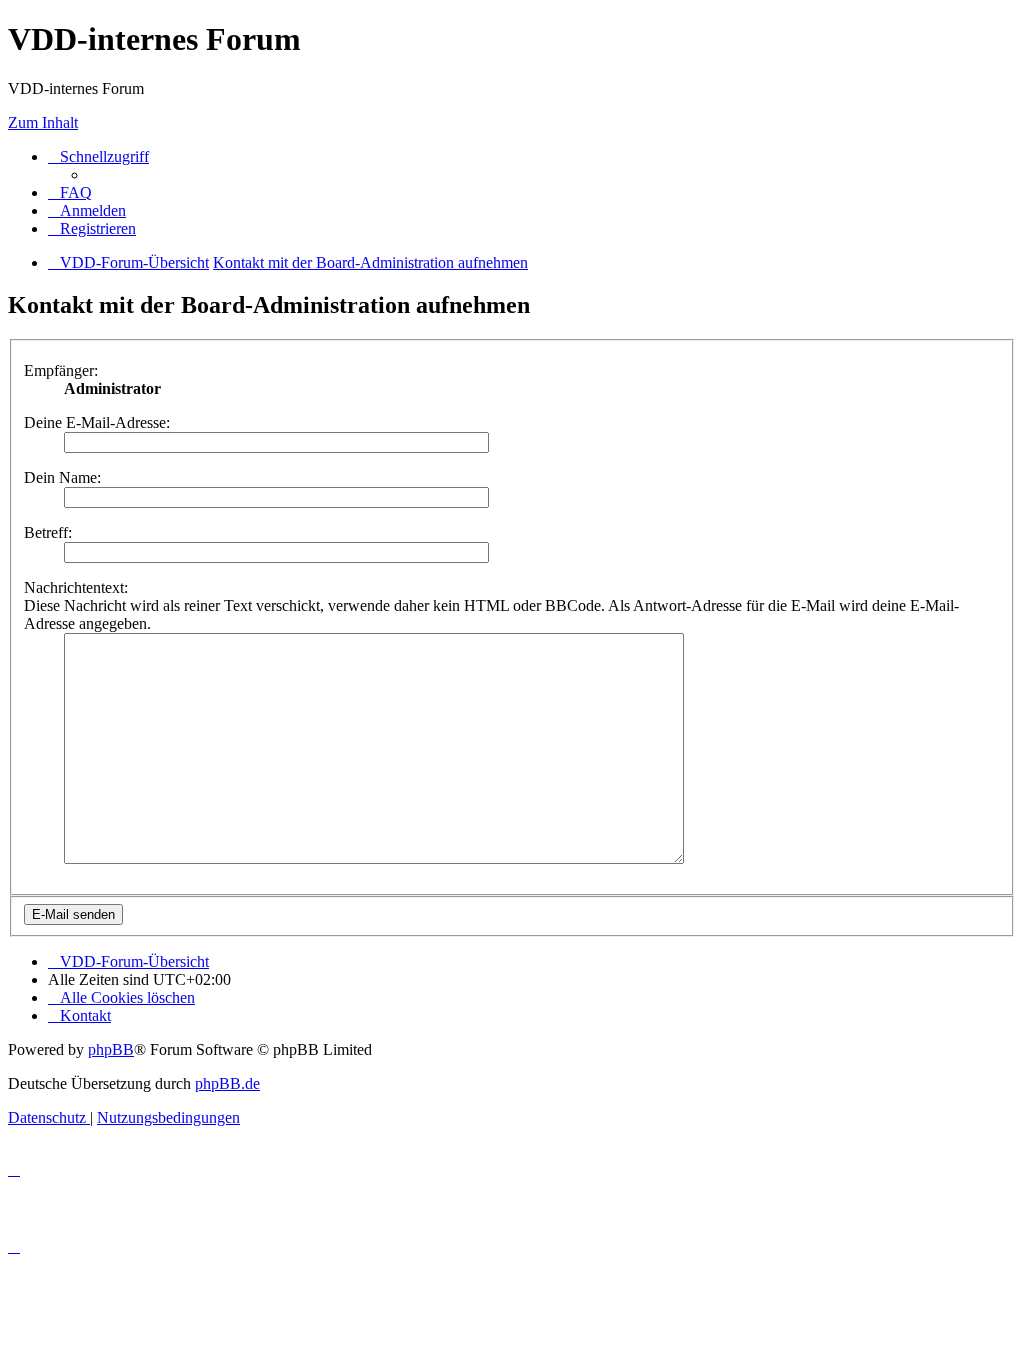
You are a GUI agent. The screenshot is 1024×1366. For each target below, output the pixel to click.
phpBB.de (227, 1083)
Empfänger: (61, 370)
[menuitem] (70, 192)
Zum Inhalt (43, 122)
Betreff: (48, 532)
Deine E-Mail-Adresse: (97, 422)
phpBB (111, 1049)
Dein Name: (62, 477)
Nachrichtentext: (76, 587)
